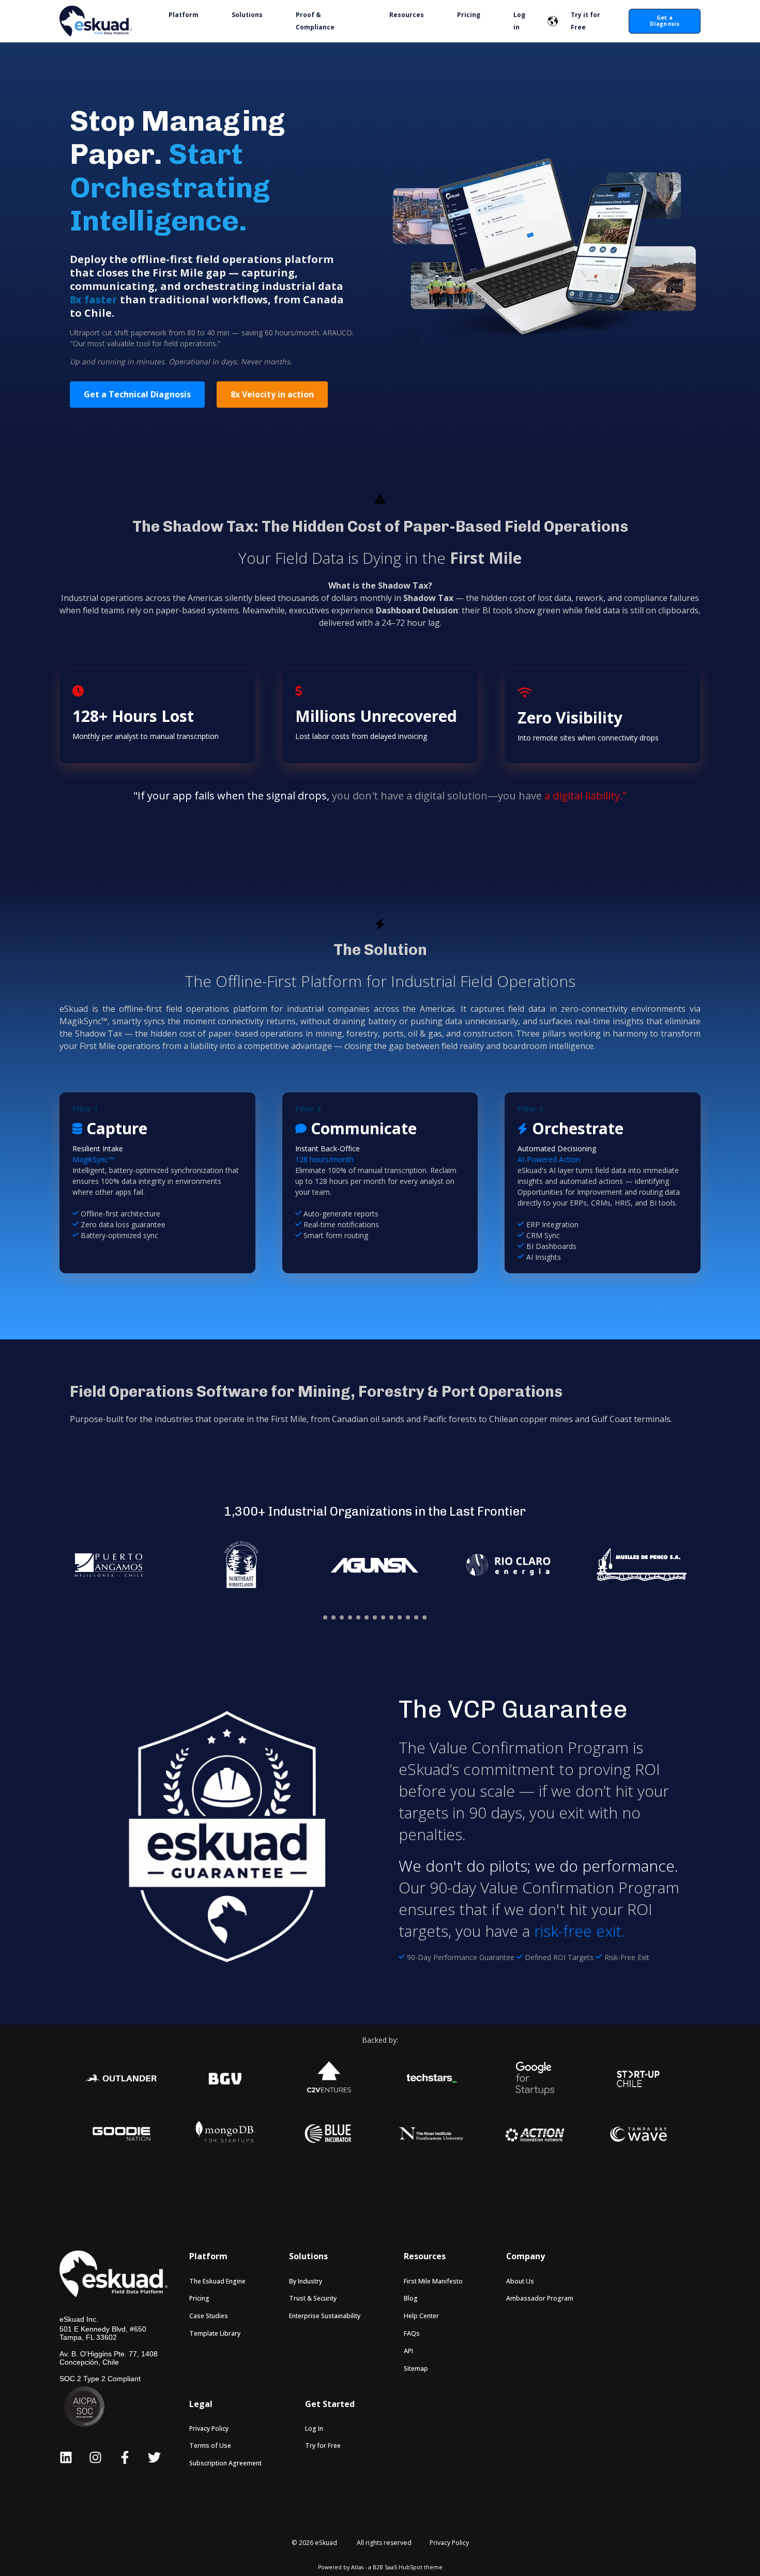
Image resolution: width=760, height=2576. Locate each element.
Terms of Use (210, 2446)
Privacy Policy (209, 2428)
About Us (520, 2281)
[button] (325, 1617)
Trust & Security (313, 2298)
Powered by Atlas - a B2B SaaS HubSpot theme (380, 2567)
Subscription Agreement (225, 2463)
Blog (411, 2298)
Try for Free (323, 2446)
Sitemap (416, 2369)
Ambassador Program (540, 2298)
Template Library (215, 2333)
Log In (314, 2428)
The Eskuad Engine (217, 2281)
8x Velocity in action (272, 394)
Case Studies (209, 2316)
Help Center (421, 2316)
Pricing (199, 2298)
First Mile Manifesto (433, 2281)
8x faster (94, 299)
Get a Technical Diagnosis (137, 394)
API (408, 2351)
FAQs (412, 2333)
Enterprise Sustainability (325, 2316)
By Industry (306, 2281)
